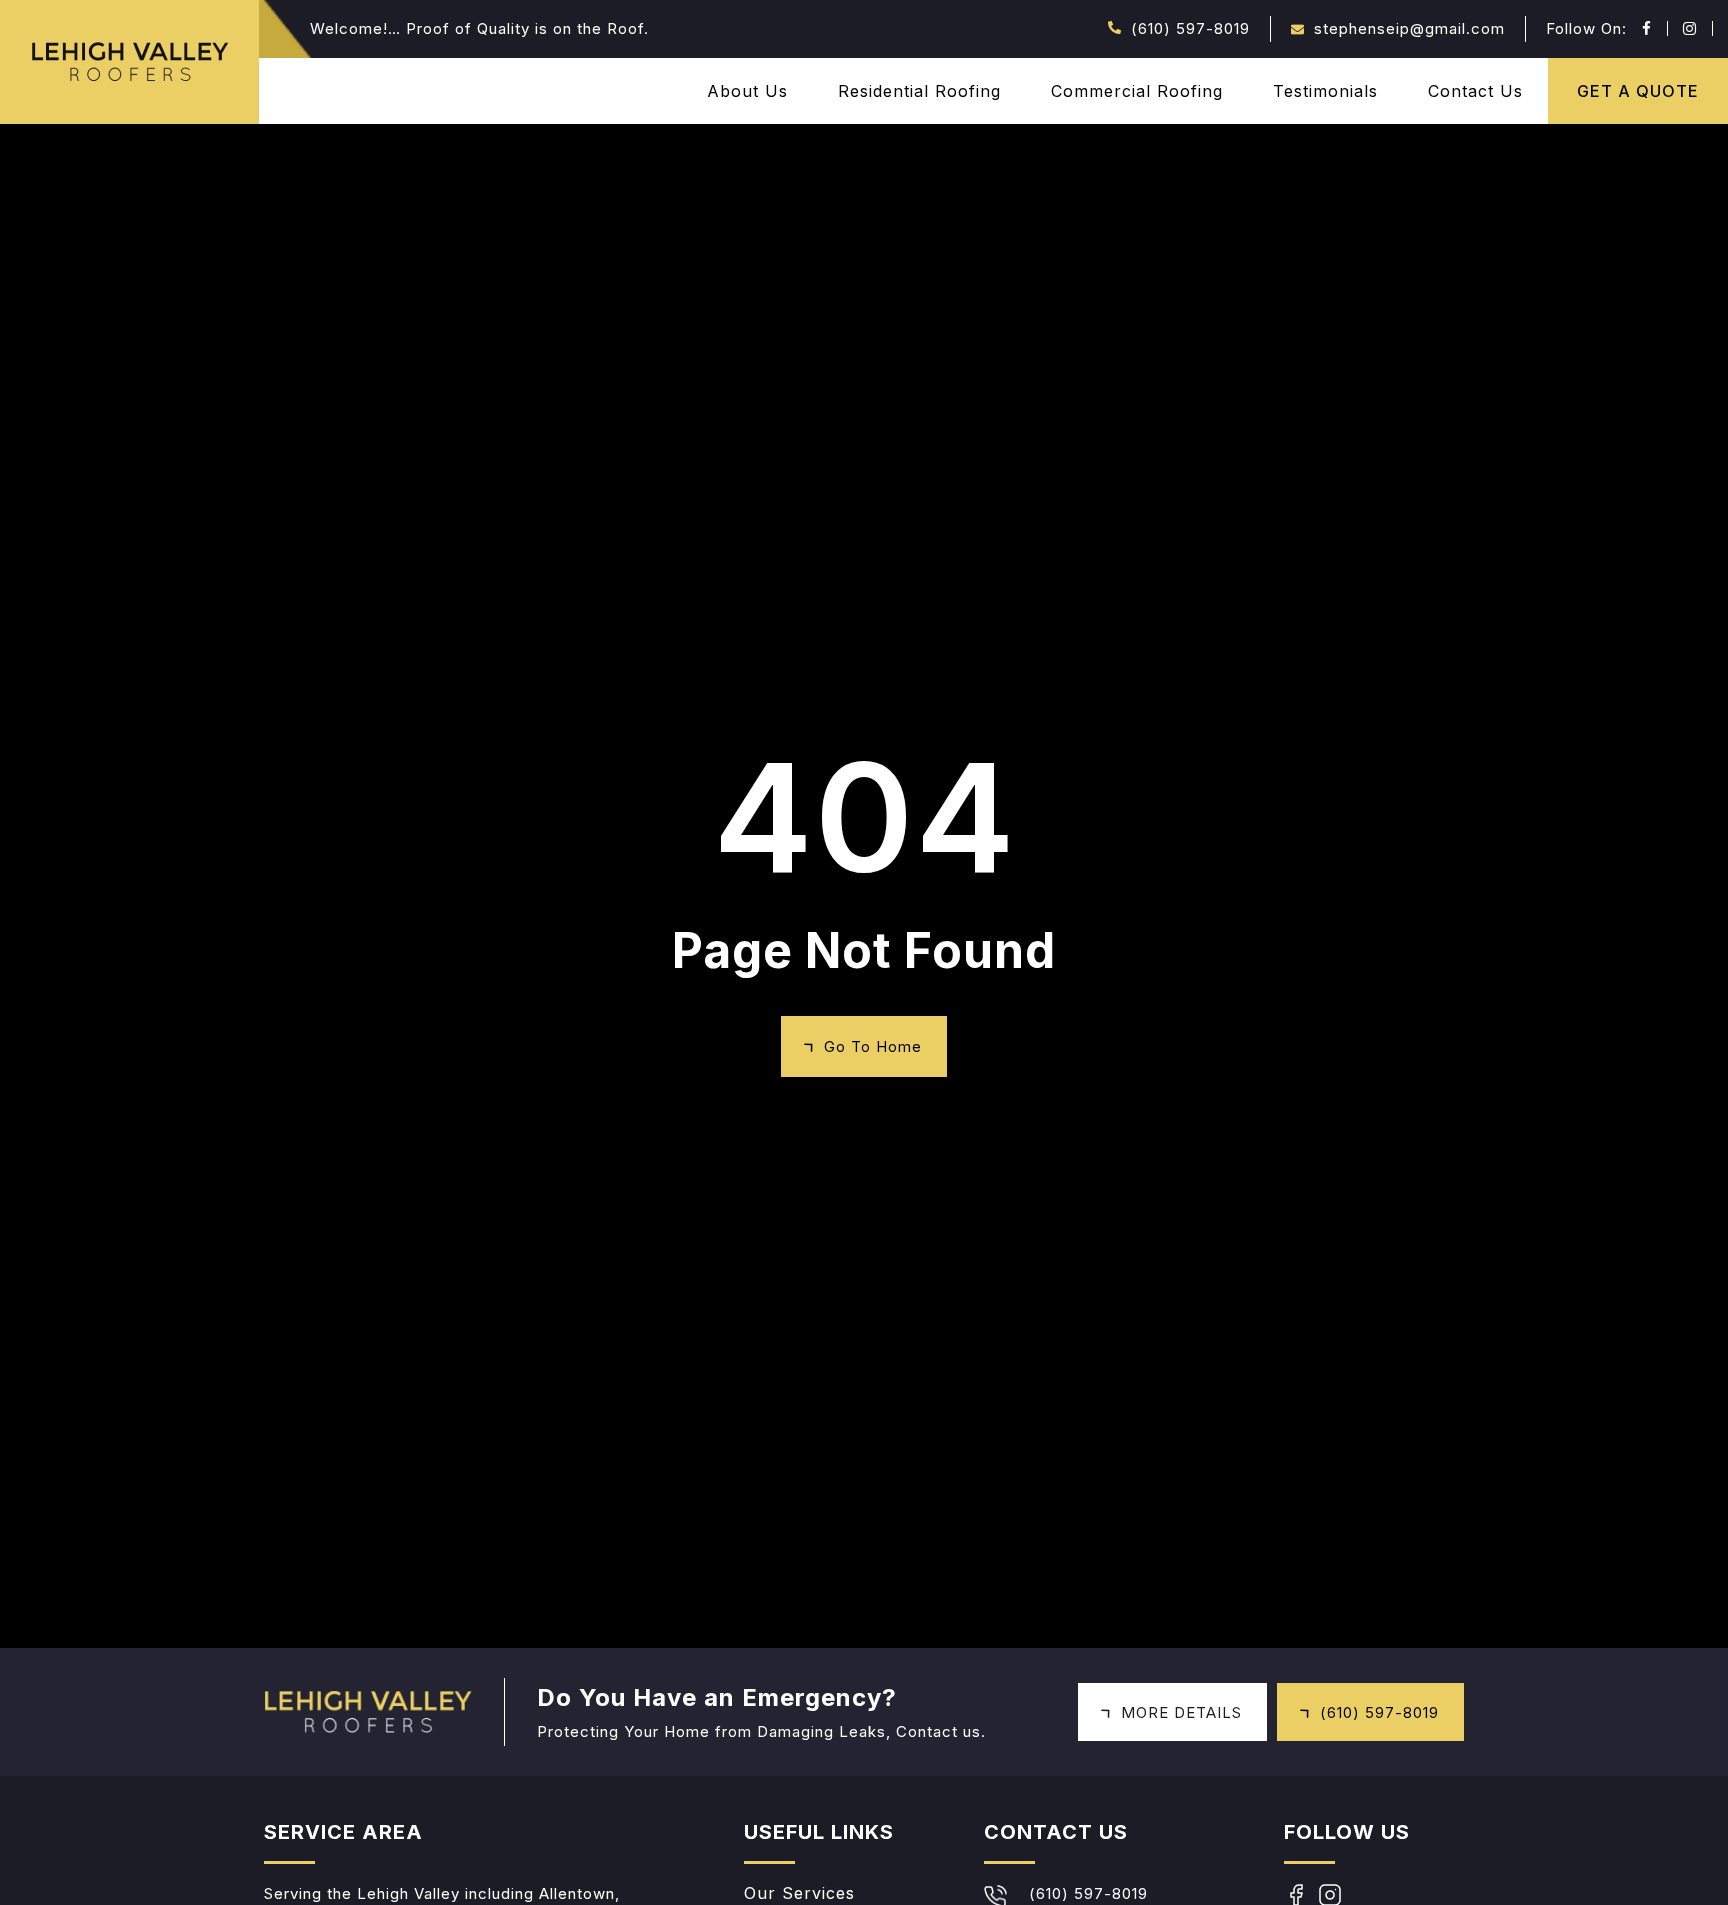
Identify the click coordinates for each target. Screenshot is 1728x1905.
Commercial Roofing (1137, 91)
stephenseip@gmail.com (1409, 28)
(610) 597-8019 (1190, 28)
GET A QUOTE (1638, 91)
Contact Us (1475, 91)
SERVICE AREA (343, 1832)
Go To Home (873, 1046)
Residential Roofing (919, 91)
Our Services (799, 1893)
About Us (747, 91)
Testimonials (1325, 91)
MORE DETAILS (1181, 1712)
